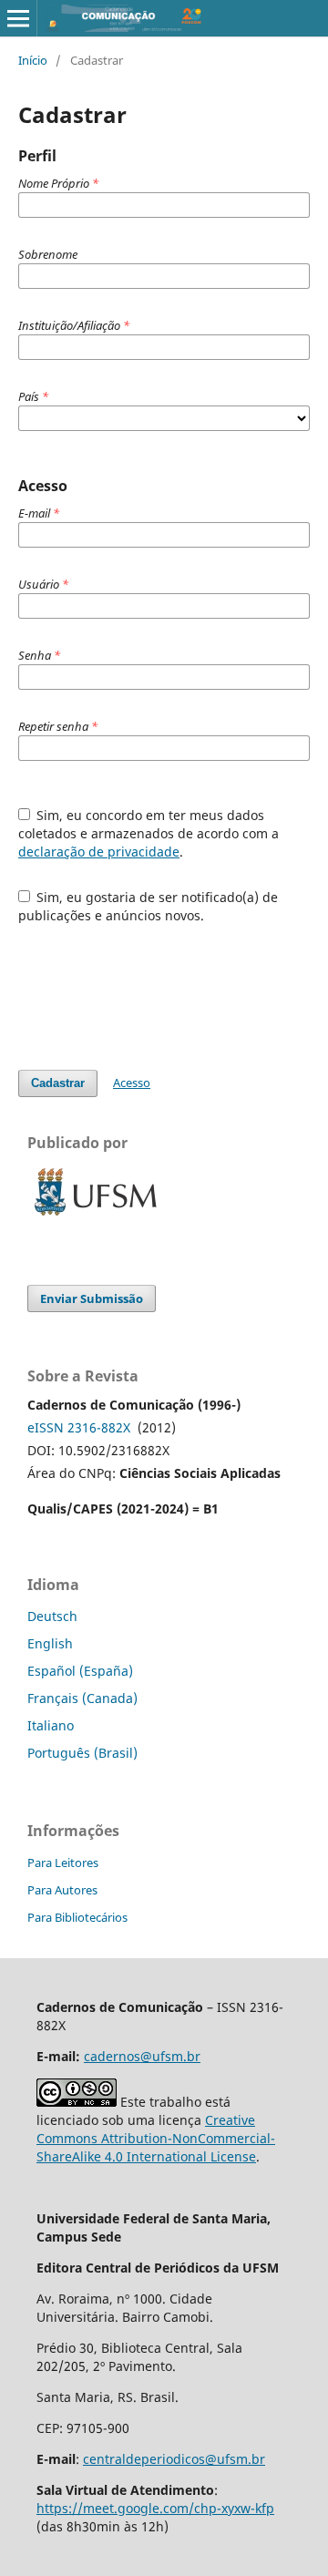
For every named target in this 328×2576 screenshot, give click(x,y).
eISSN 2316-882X (79, 1427)
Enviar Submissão (92, 1298)
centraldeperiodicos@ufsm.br (174, 2459)
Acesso (132, 1083)
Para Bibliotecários (77, 1917)
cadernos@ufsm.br (142, 2056)
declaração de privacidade (99, 852)
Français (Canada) (82, 1698)
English (50, 1643)
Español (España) (80, 1671)
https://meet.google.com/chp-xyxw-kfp (155, 2508)
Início (33, 60)
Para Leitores (63, 1863)
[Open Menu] (18, 18)
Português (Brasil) (82, 1753)
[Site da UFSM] (96, 1218)
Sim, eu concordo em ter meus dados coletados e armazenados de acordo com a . (149, 833)
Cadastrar (58, 1083)
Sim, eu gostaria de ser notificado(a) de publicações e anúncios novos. (149, 906)
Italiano (51, 1725)
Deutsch (52, 1616)
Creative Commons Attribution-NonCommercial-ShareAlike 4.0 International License (156, 2138)
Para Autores (62, 1890)
